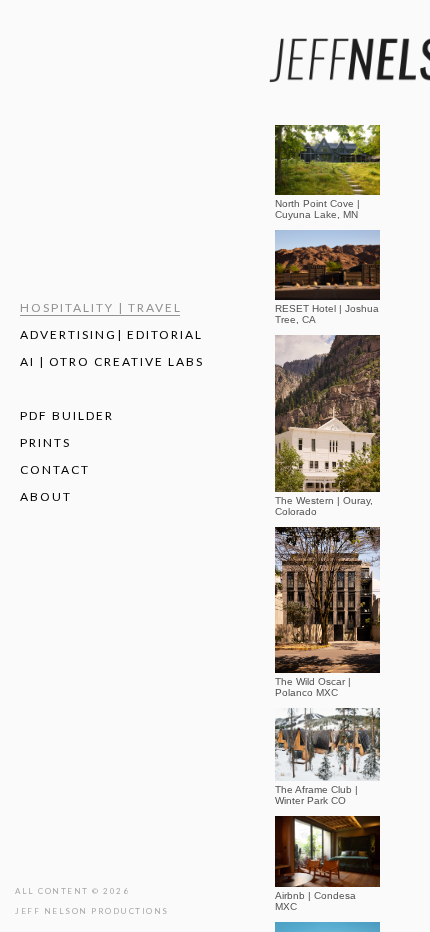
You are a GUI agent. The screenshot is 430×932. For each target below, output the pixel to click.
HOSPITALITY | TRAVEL (101, 307)
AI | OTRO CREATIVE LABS (112, 361)
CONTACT (55, 469)
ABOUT (46, 496)
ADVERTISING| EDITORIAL (111, 334)
